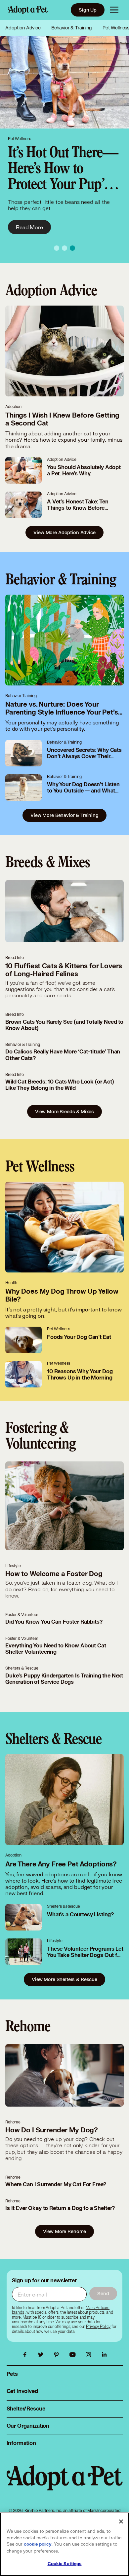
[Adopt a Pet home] (28, 10)
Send (103, 2293)
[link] (98, 2327)
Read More (29, 227)
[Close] (121, 2521)
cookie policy (38, 2544)
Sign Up (88, 10)
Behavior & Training (72, 28)
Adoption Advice (23, 28)
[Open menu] (114, 10)
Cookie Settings (65, 2564)
